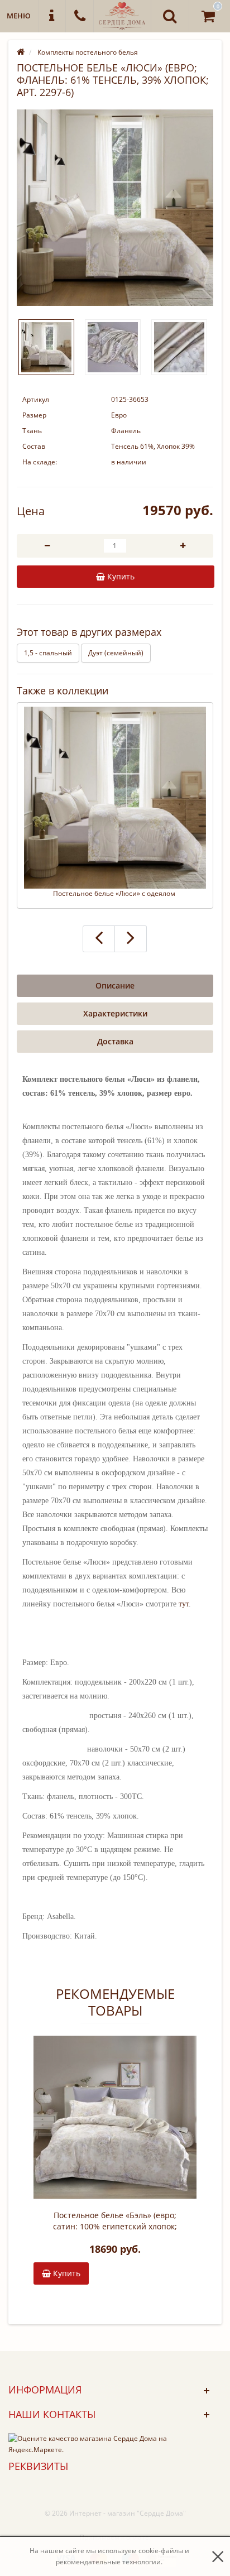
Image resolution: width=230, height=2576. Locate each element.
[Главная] (21, 52)
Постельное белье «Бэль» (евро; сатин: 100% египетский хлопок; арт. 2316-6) (115, 2221)
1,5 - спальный (48, 653)
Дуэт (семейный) (116, 653)
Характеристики (115, 1013)
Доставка (115, 1041)
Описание (115, 985)
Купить (66, 2273)
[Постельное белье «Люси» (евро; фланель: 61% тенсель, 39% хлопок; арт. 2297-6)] (115, 208)
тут (184, 1604)
